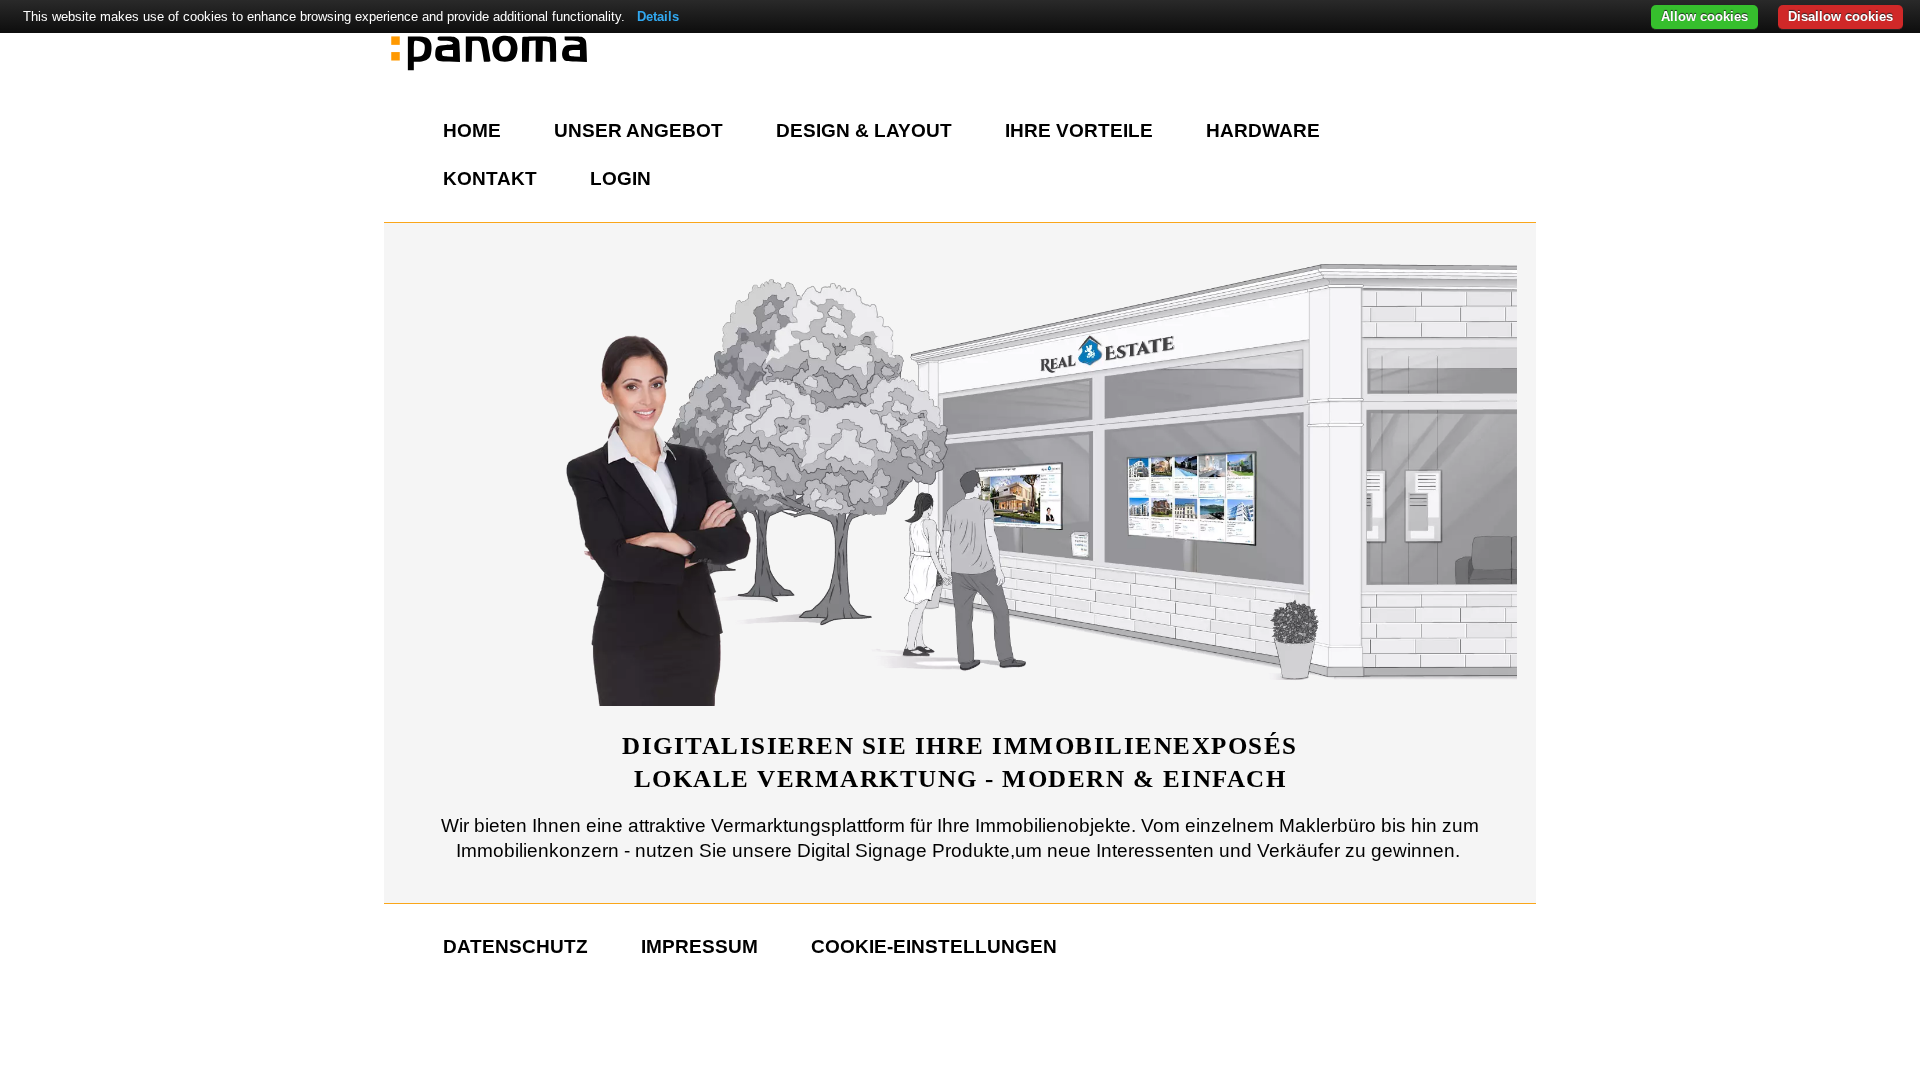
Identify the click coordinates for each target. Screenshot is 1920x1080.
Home (472, 130)
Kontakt (490, 178)
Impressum (699, 946)
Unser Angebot (638, 130)
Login (620, 178)
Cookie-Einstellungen (934, 946)
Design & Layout (864, 130)
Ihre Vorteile (1079, 130)
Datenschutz (515, 946)
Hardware (1263, 130)
